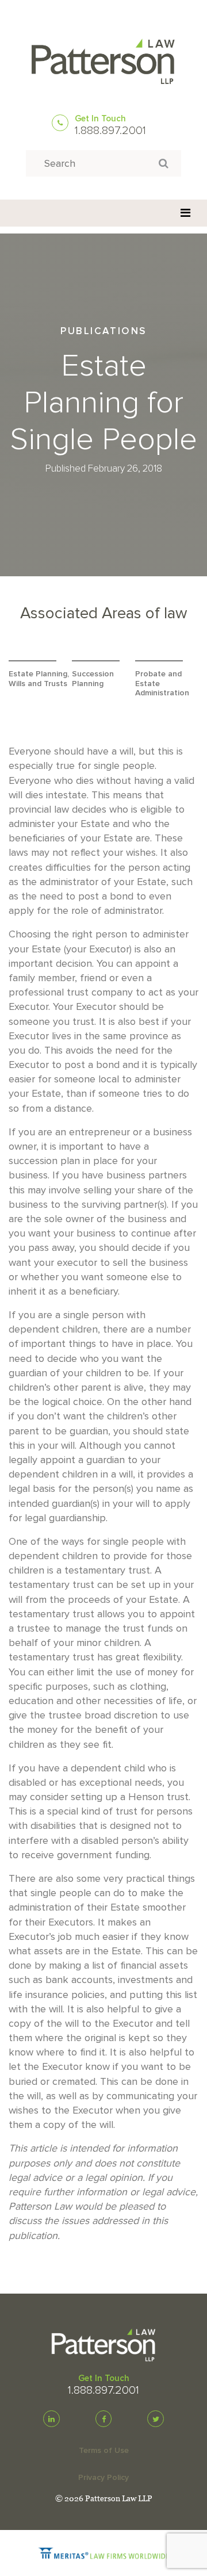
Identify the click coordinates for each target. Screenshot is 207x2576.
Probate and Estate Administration (162, 684)
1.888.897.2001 (110, 131)
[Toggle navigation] (185, 213)
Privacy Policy (103, 2477)
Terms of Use (104, 2450)
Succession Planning (93, 679)
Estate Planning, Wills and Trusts (39, 679)
